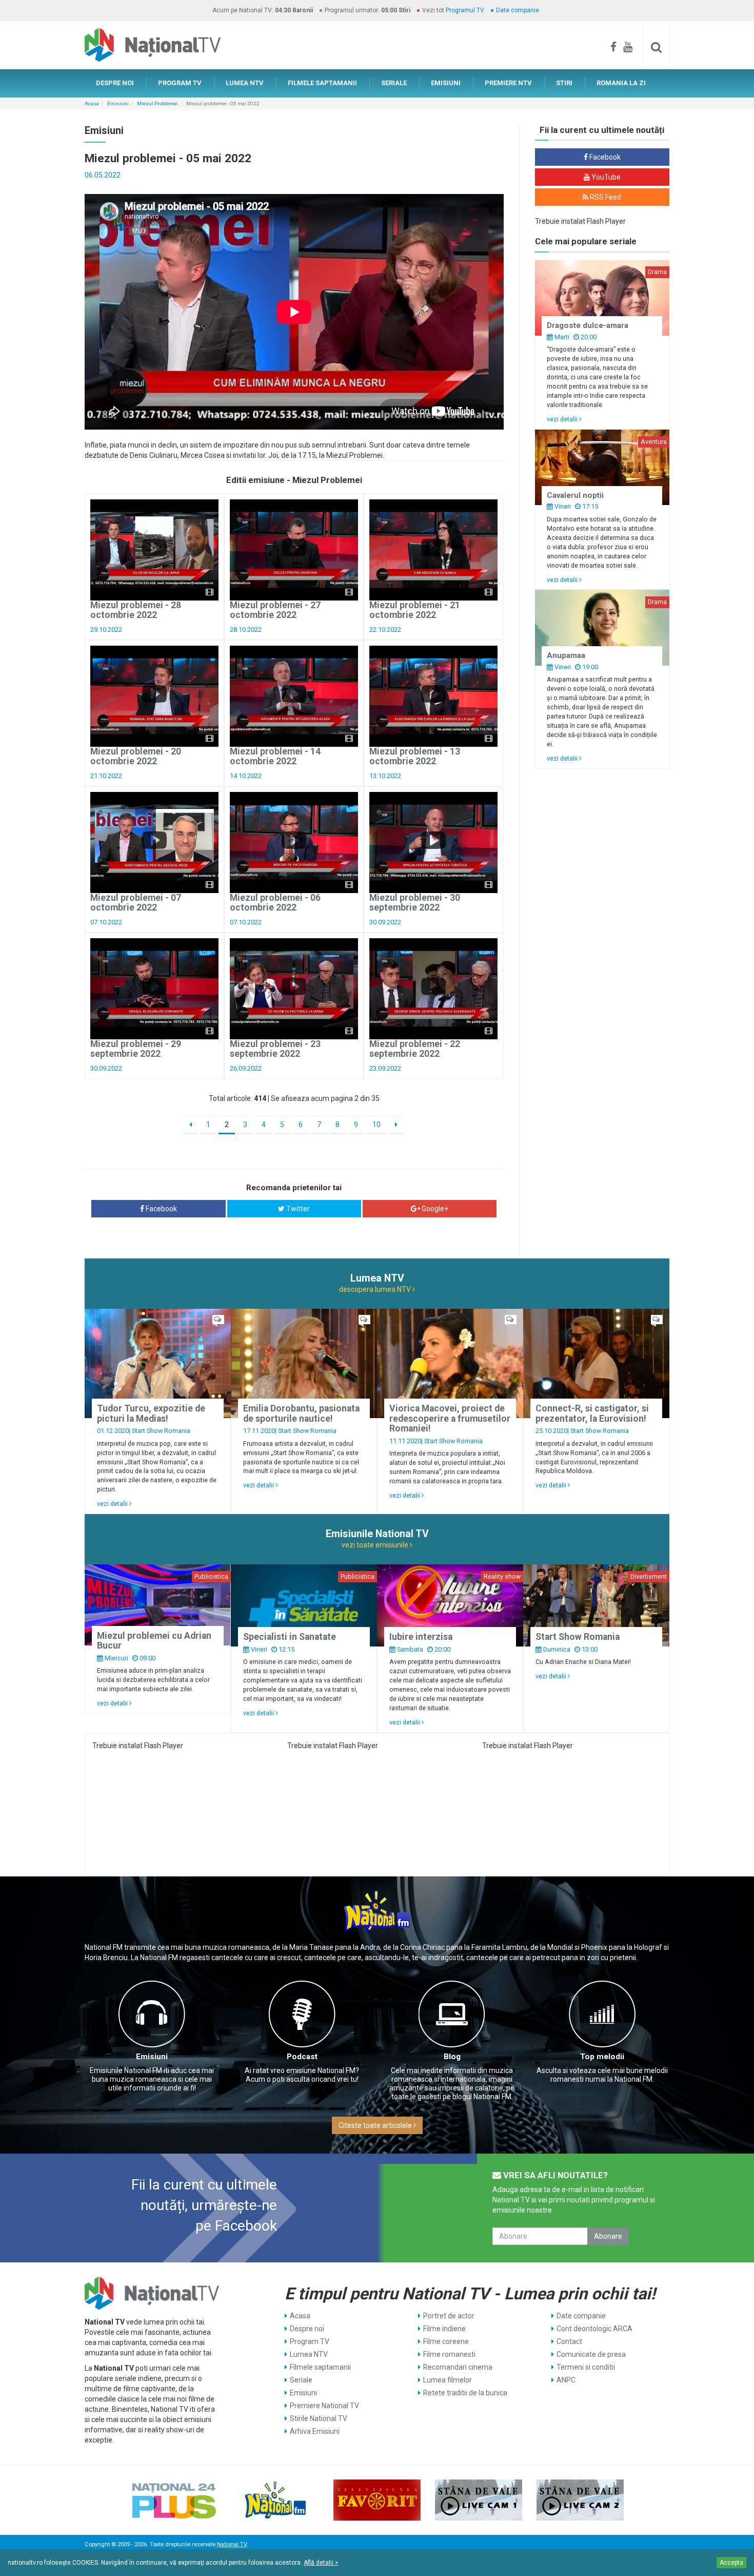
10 (376, 1125)
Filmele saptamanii (320, 2367)
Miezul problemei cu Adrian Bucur (154, 1641)
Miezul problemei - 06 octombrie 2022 (275, 903)
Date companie (518, 10)
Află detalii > (321, 2563)
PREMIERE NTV (508, 83)
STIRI (564, 83)
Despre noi (307, 2329)
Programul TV (465, 10)
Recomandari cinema (458, 2367)
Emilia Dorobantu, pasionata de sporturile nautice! (301, 1413)
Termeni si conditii (586, 2367)
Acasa (92, 103)
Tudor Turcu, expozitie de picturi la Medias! (151, 1413)
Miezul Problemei (157, 103)
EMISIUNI (446, 83)
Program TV (310, 2341)
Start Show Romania (161, 1431)
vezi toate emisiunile (376, 1545)
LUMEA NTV (245, 83)
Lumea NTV (309, 2354)
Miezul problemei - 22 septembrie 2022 (415, 1049)
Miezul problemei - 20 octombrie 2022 (136, 756)
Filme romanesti (449, 2354)
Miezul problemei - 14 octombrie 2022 (275, 756)
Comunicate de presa (591, 2354)
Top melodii (602, 2057)
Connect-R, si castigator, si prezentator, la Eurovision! (592, 1413)
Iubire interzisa (421, 1637)
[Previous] (191, 1125)
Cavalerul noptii (575, 495)
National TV (232, 2544)
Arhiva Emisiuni (315, 2431)
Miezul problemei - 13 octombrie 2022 (415, 756)
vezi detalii (563, 419)
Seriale (301, 2380)
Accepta (731, 2563)
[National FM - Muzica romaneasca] (275, 2500)
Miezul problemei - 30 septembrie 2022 (415, 903)
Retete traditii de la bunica (465, 2393)
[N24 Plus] (174, 2500)
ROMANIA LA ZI (621, 83)
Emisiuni (118, 103)
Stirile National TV (319, 2418)
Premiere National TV (324, 2406)
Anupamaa (566, 655)
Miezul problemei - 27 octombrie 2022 (275, 610)
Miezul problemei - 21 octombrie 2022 (415, 610)
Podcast (302, 2057)
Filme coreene (446, 2341)
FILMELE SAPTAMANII (322, 83)
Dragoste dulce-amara (588, 325)
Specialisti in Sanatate (290, 1637)
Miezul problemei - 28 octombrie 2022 (136, 610)
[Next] (396, 1125)
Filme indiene (444, 2329)
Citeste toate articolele (376, 2125)
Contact (569, 2341)
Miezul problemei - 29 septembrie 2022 (136, 1049)
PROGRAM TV (180, 83)
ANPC (566, 2380)
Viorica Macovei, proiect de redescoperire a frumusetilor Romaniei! (450, 1418)
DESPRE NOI (115, 83)
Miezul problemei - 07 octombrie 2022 (136, 903)
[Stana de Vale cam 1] (479, 2500)
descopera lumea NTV (376, 1289)
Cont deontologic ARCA (594, 2329)
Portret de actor (449, 2316)
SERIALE (394, 83)
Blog (452, 2057)
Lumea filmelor (448, 2380)
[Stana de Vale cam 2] (580, 2500)
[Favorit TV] (377, 2500)
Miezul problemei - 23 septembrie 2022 (275, 1049)
